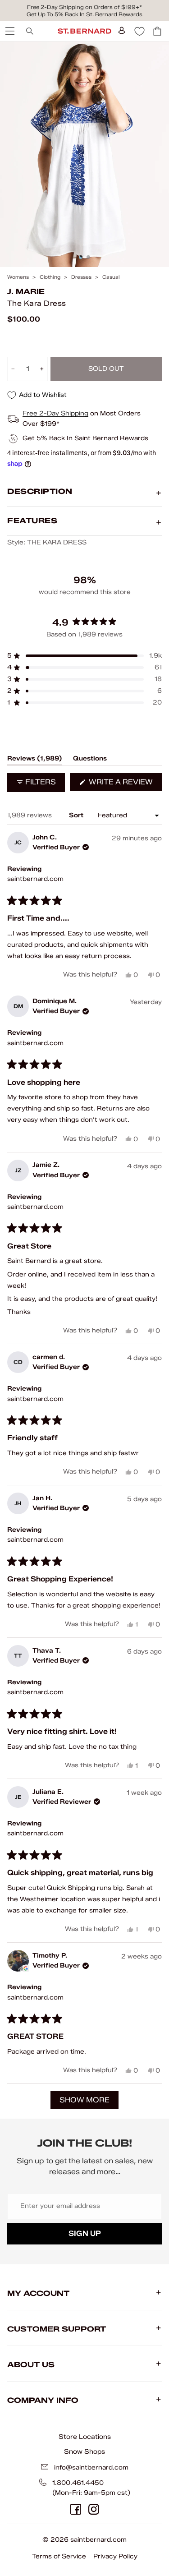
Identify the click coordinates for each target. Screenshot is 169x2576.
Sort (77, 815)
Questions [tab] (90, 760)
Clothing (50, 277)
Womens (18, 277)
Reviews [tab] (35, 760)
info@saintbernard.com (91, 2468)
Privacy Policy (115, 2556)
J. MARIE (26, 292)
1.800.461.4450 (78, 2483)
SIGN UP (85, 2233)
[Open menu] (9, 31)
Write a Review (124, 784)
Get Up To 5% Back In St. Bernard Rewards (84, 14)
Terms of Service (59, 2556)
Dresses (81, 277)
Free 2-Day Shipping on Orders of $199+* (84, 7)
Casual (111, 277)
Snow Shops (84, 2452)
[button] (84, 656)
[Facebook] (76, 2509)
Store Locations (85, 2437)
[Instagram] (94, 2509)
